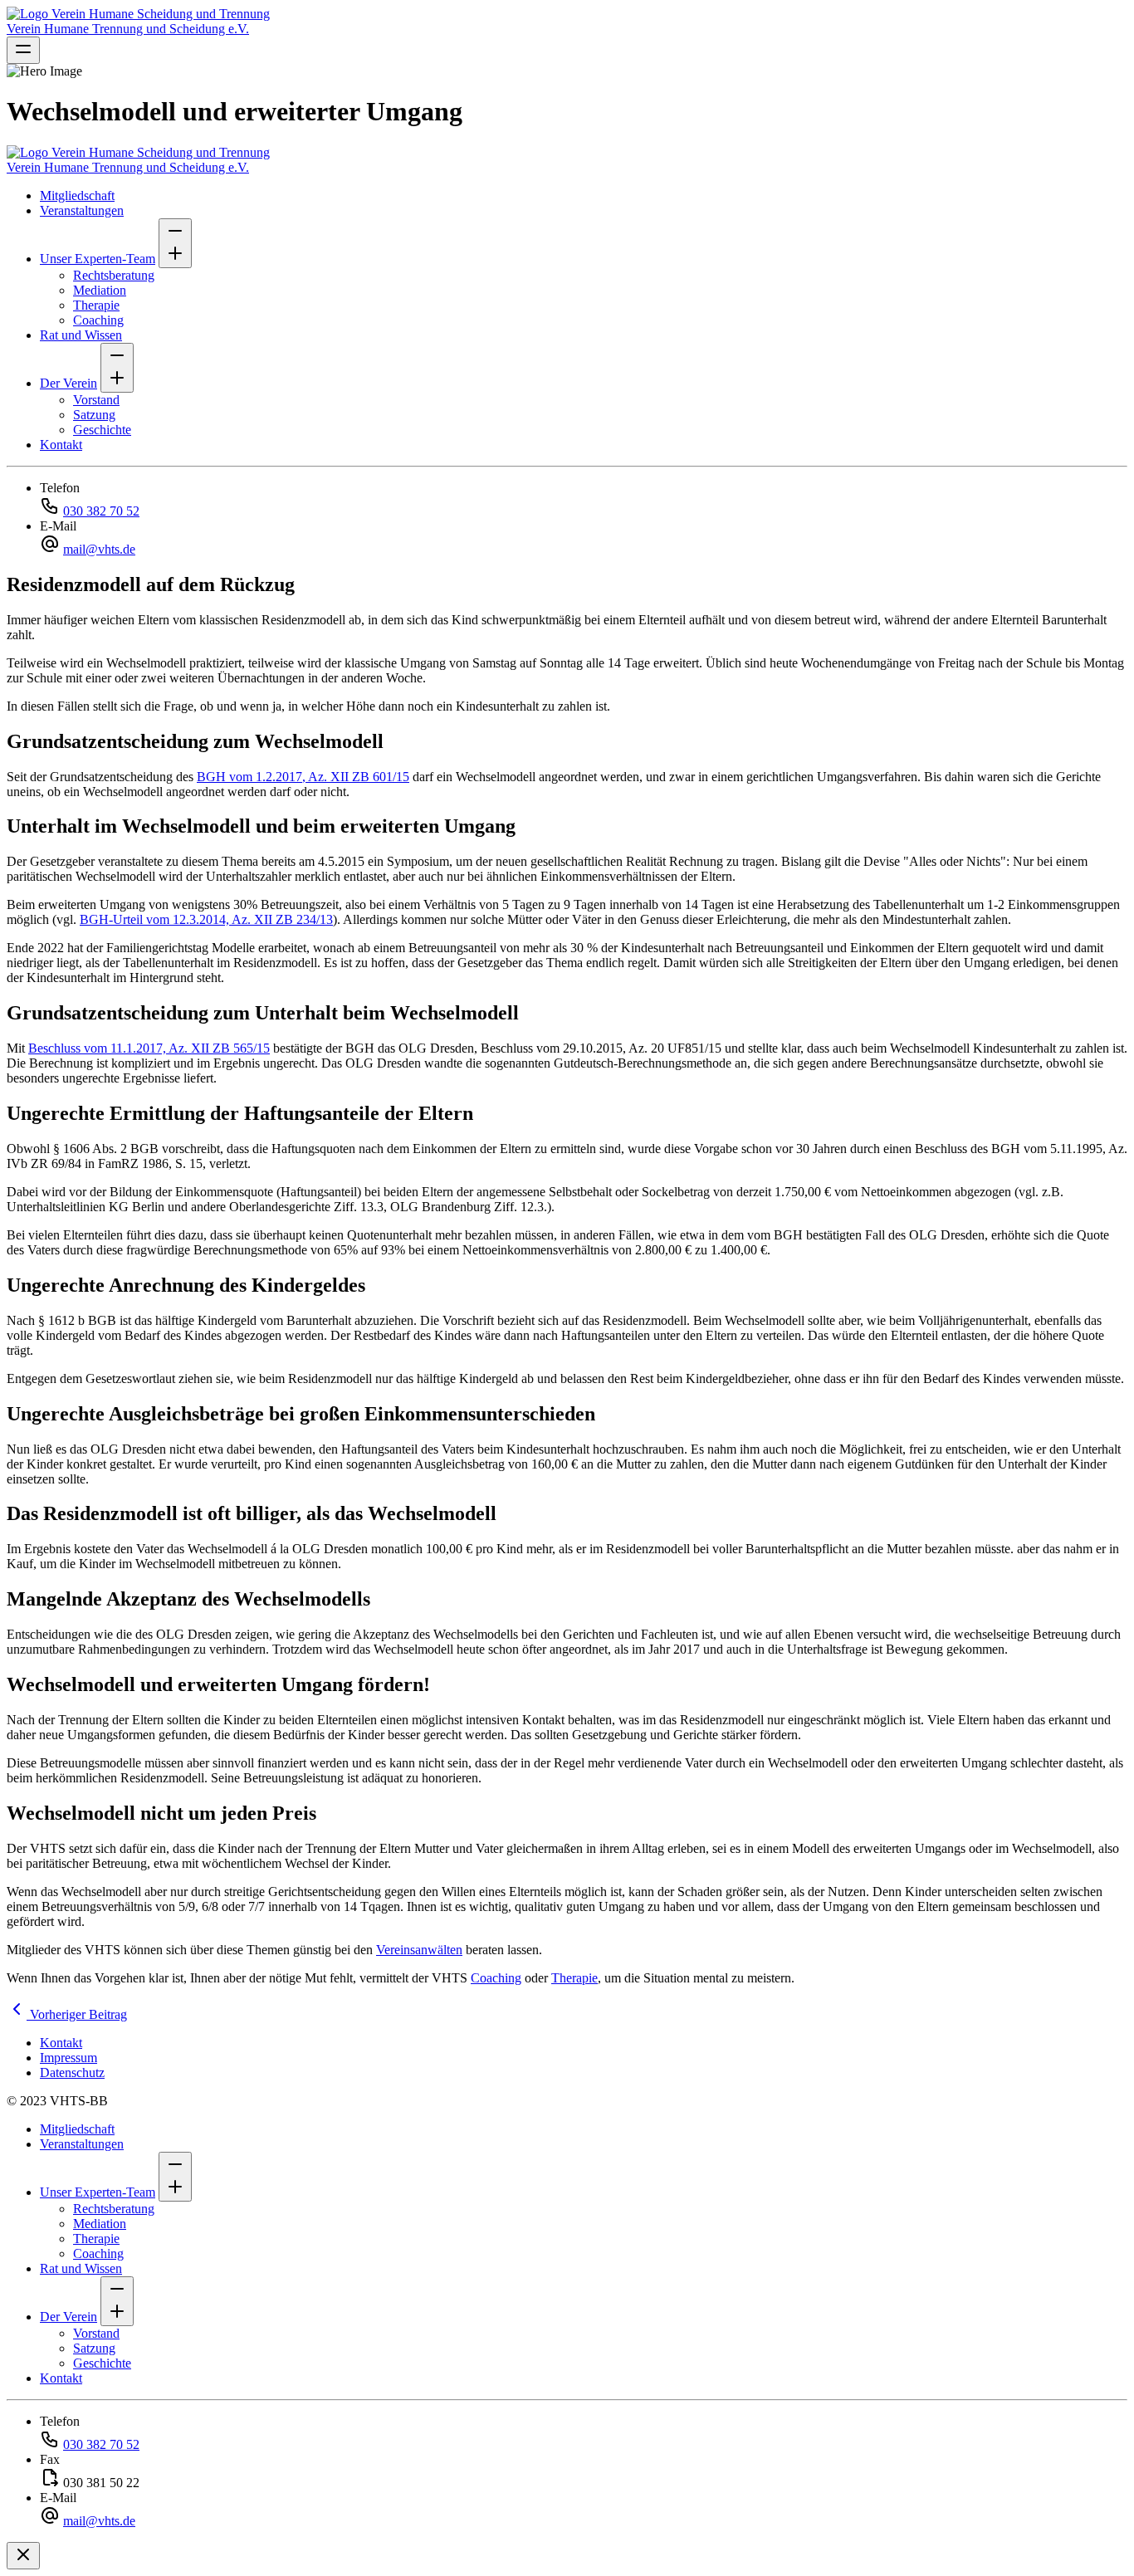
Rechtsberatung (114, 275)
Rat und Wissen (81, 335)
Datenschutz (72, 2073)
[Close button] (23, 2556)
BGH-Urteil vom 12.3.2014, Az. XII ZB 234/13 (206, 919)
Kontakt (61, 445)
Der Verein (68, 383)
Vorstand (96, 400)
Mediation (100, 290)
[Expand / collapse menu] (175, 243)
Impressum (68, 2058)
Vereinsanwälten (419, 1950)
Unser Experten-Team (98, 259)
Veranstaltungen (82, 210)
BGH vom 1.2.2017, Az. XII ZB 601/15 (303, 777)
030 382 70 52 (101, 511)
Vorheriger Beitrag (77, 2014)
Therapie (96, 305)
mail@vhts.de (99, 549)
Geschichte (102, 430)
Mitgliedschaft (77, 196)
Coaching (98, 320)
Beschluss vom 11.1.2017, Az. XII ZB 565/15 (149, 1048)
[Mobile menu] (23, 50)
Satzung (94, 415)
